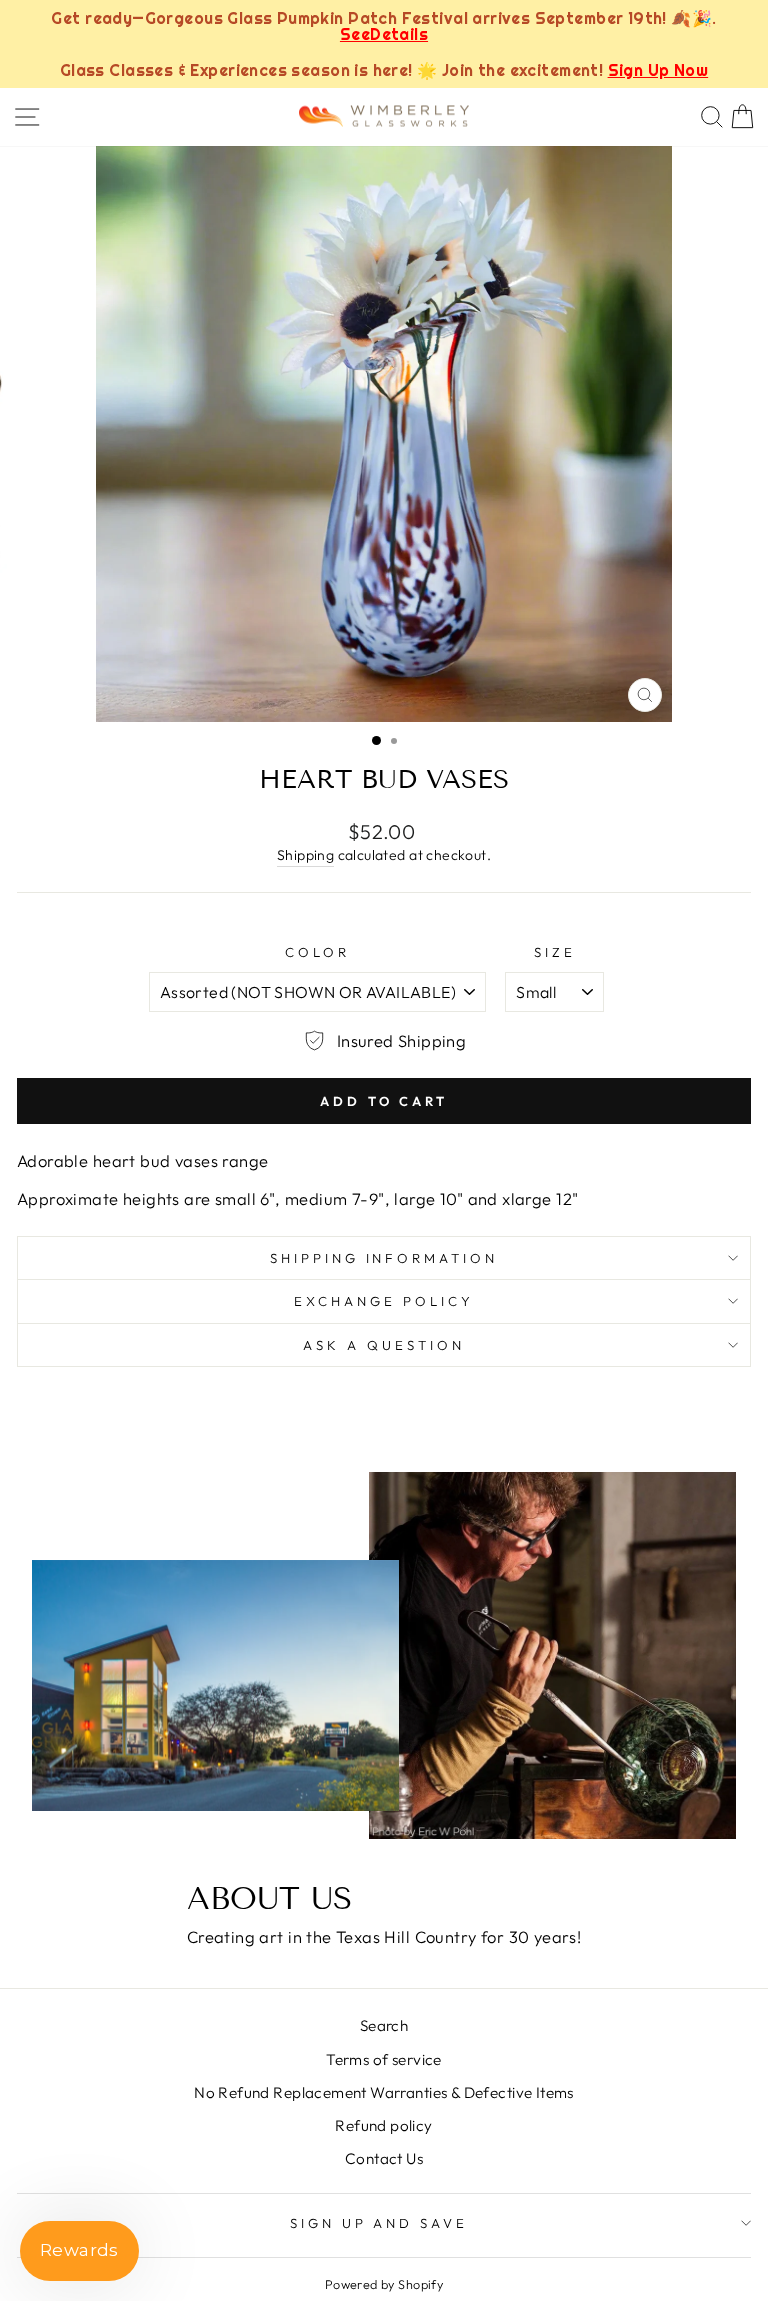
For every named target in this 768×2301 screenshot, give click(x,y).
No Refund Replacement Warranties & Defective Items (384, 2092)
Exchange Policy (384, 1301)
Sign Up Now (658, 70)
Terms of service (384, 2059)
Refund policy (383, 2125)
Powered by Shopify (384, 2284)
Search (384, 2025)
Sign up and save (379, 2223)
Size (555, 952)
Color (317, 952)
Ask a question (384, 1345)
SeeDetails (384, 34)
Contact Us (384, 2158)
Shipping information (384, 1258)
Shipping (305, 855)
